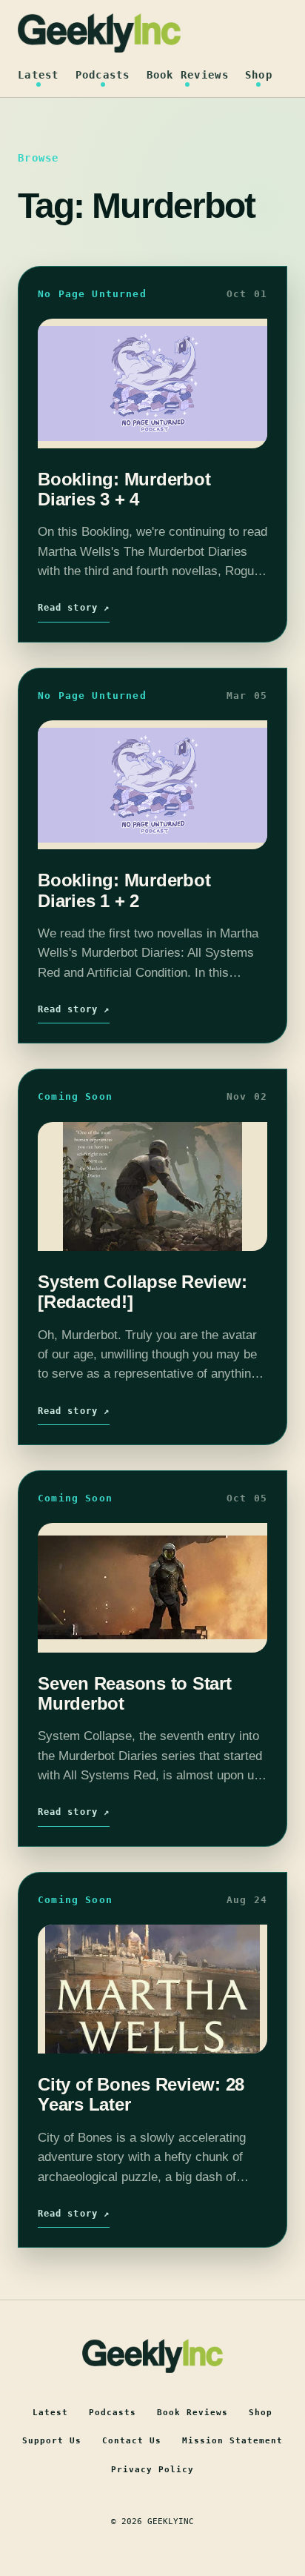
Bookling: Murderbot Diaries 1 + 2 (124, 890)
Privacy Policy (152, 2470)
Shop (259, 75)
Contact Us (132, 2441)
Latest (38, 75)
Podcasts (103, 75)
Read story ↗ (74, 608)
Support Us (52, 2441)
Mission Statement (232, 2441)
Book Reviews (188, 75)
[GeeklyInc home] (99, 33)
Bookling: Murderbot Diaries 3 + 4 (124, 489)
